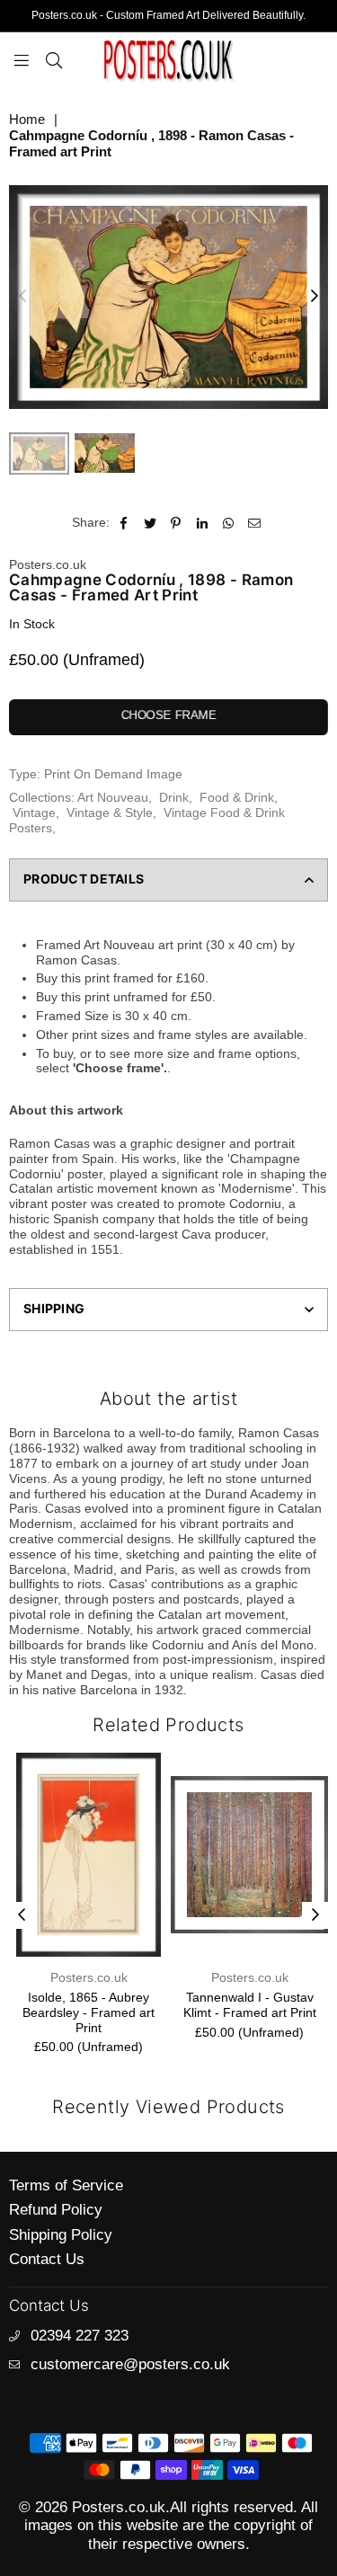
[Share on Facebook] (124, 523)
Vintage (34, 813)
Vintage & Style (110, 813)
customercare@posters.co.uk (130, 2364)
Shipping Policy (61, 2235)
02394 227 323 (80, 2336)
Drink (174, 797)
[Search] (54, 59)
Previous (22, 297)
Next (315, 297)
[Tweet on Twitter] (151, 523)
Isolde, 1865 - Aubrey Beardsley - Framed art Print (89, 2012)
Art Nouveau (113, 797)
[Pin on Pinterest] (177, 523)
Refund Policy (56, 2210)
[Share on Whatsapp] (229, 523)
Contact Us (47, 2259)
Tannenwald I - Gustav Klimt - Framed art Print (250, 2005)
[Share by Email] (255, 523)
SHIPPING (54, 1308)
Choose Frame (169, 715)
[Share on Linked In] (203, 523)
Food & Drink (237, 797)
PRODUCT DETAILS (84, 879)
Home (27, 119)
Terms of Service (66, 2185)
